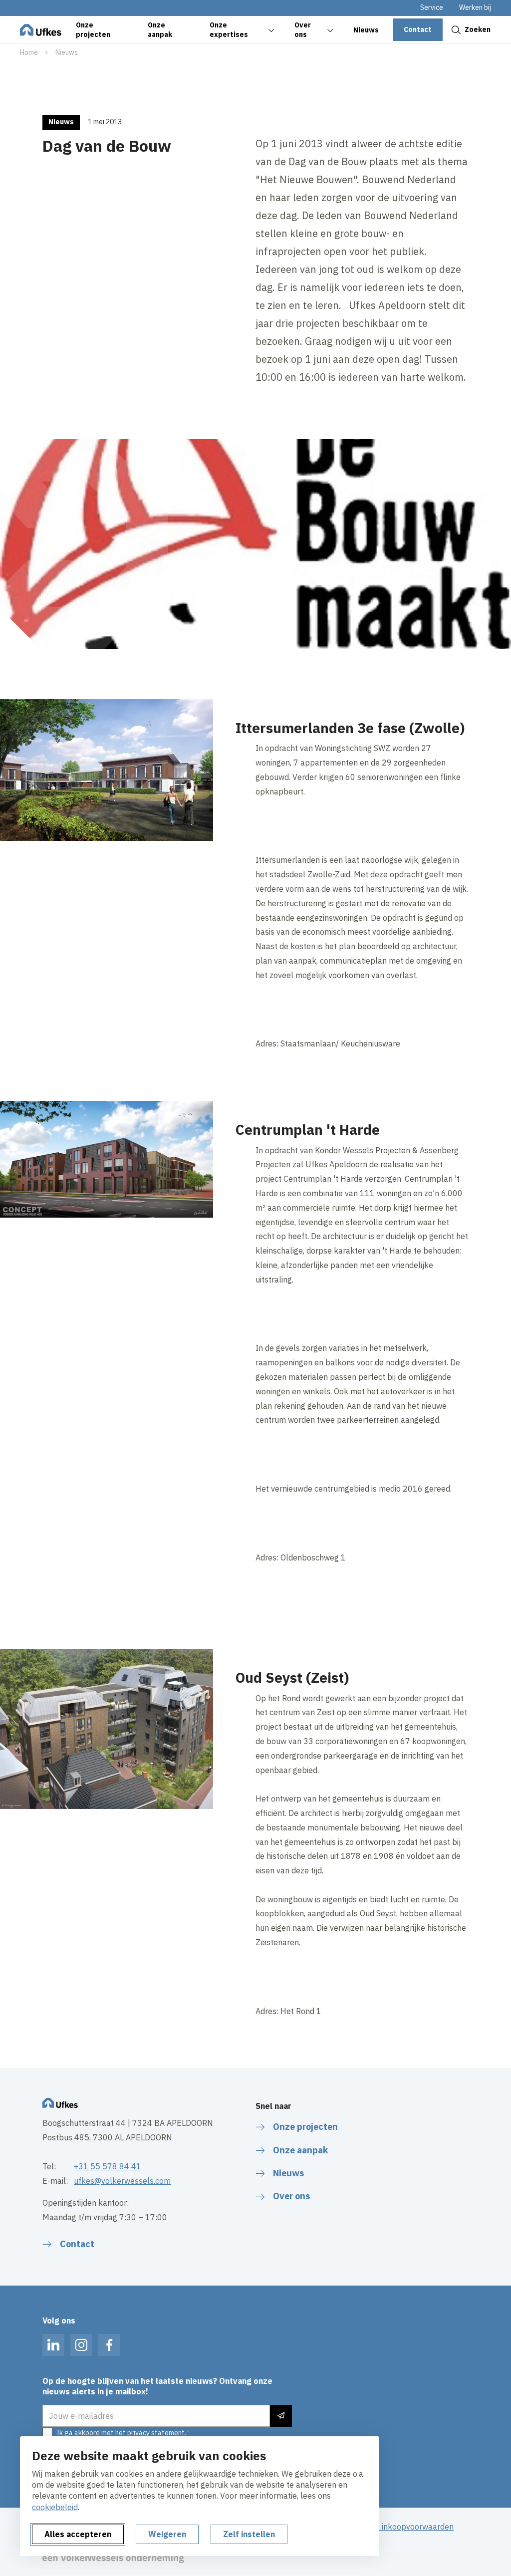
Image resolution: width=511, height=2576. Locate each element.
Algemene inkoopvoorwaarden (398, 2527)
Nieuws (67, 52)
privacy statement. (157, 2433)
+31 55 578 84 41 (108, 2166)
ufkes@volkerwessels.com (122, 2181)
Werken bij (475, 7)
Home (29, 52)
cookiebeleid (55, 2507)
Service (432, 7)
